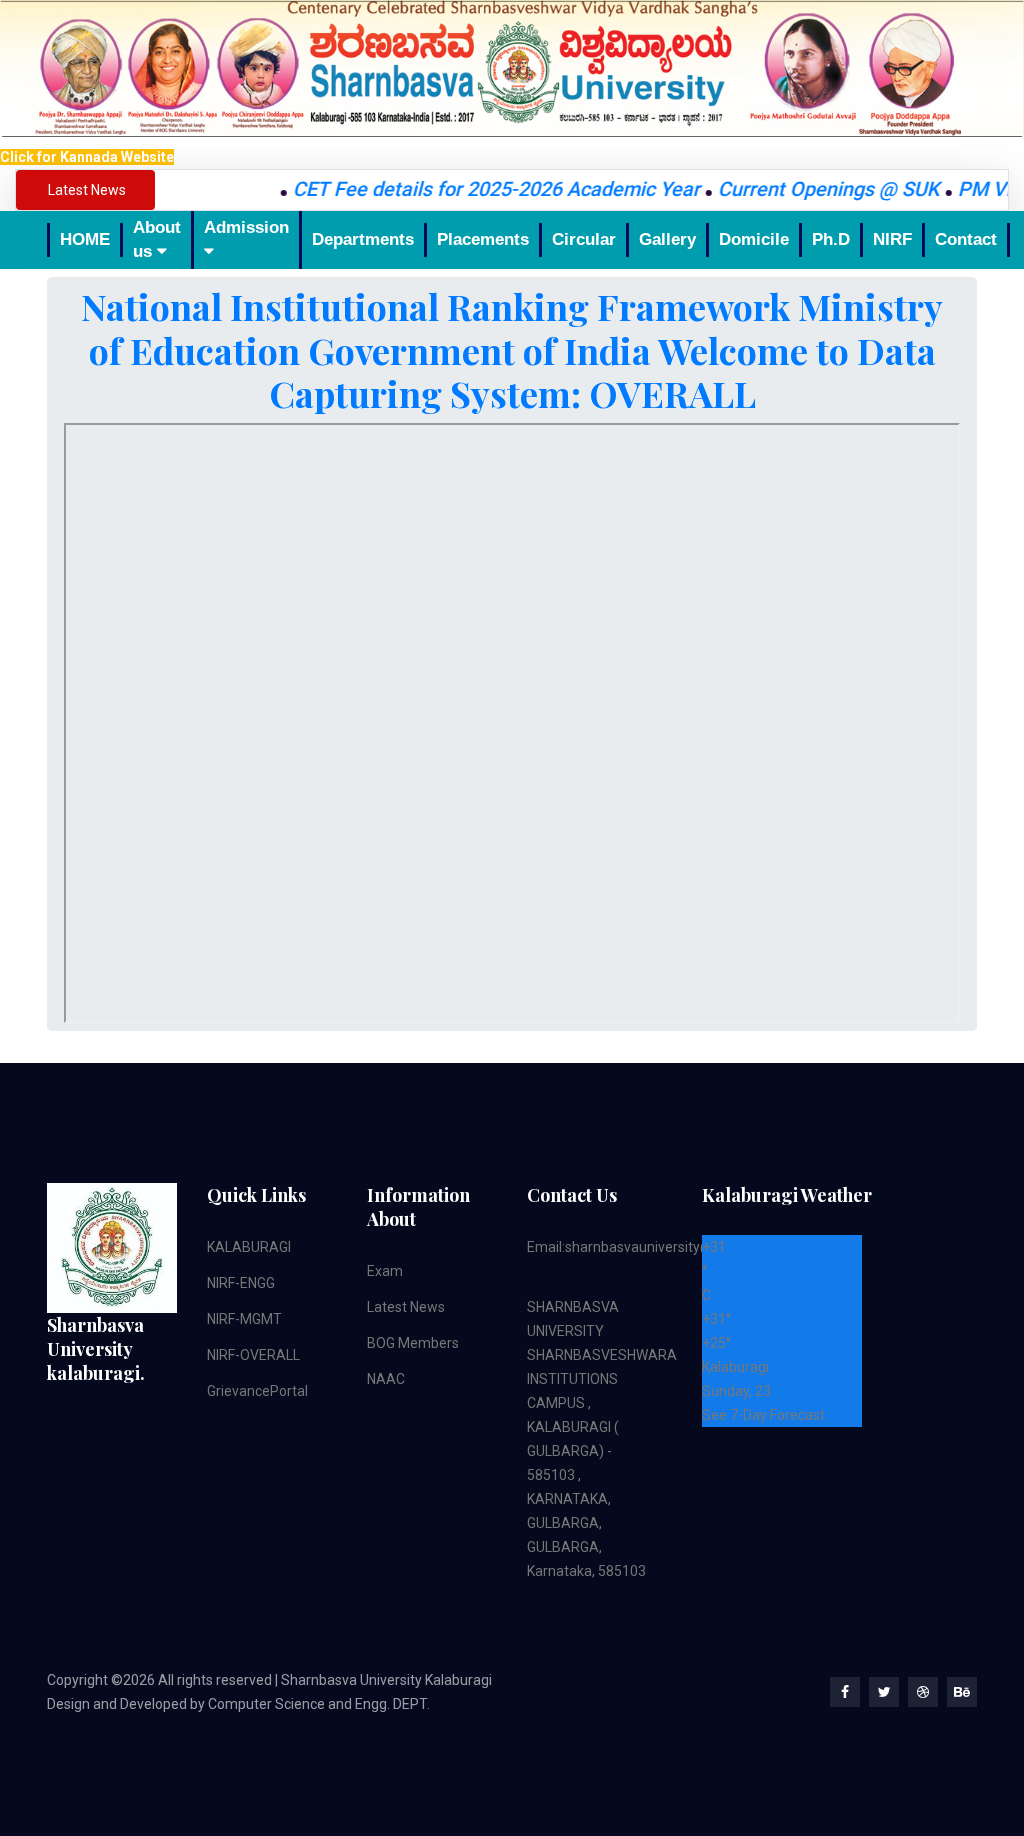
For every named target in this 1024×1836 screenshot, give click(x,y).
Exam (385, 1271)
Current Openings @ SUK (804, 189)
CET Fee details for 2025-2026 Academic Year (471, 189)
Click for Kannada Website (87, 157)
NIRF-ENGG (241, 1283)
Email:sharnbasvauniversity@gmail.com (653, 1247)
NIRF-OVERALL (253, 1355)
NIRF (892, 239)
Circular (584, 239)
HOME (85, 239)
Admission (246, 227)
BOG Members (413, 1343)
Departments (363, 239)
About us (157, 239)
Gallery (667, 239)
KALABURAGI (249, 1247)
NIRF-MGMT (244, 1319)
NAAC (386, 1379)
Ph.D (831, 239)
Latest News (406, 1307)
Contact (966, 239)
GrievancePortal (257, 1391)
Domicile (754, 239)
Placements (483, 239)
